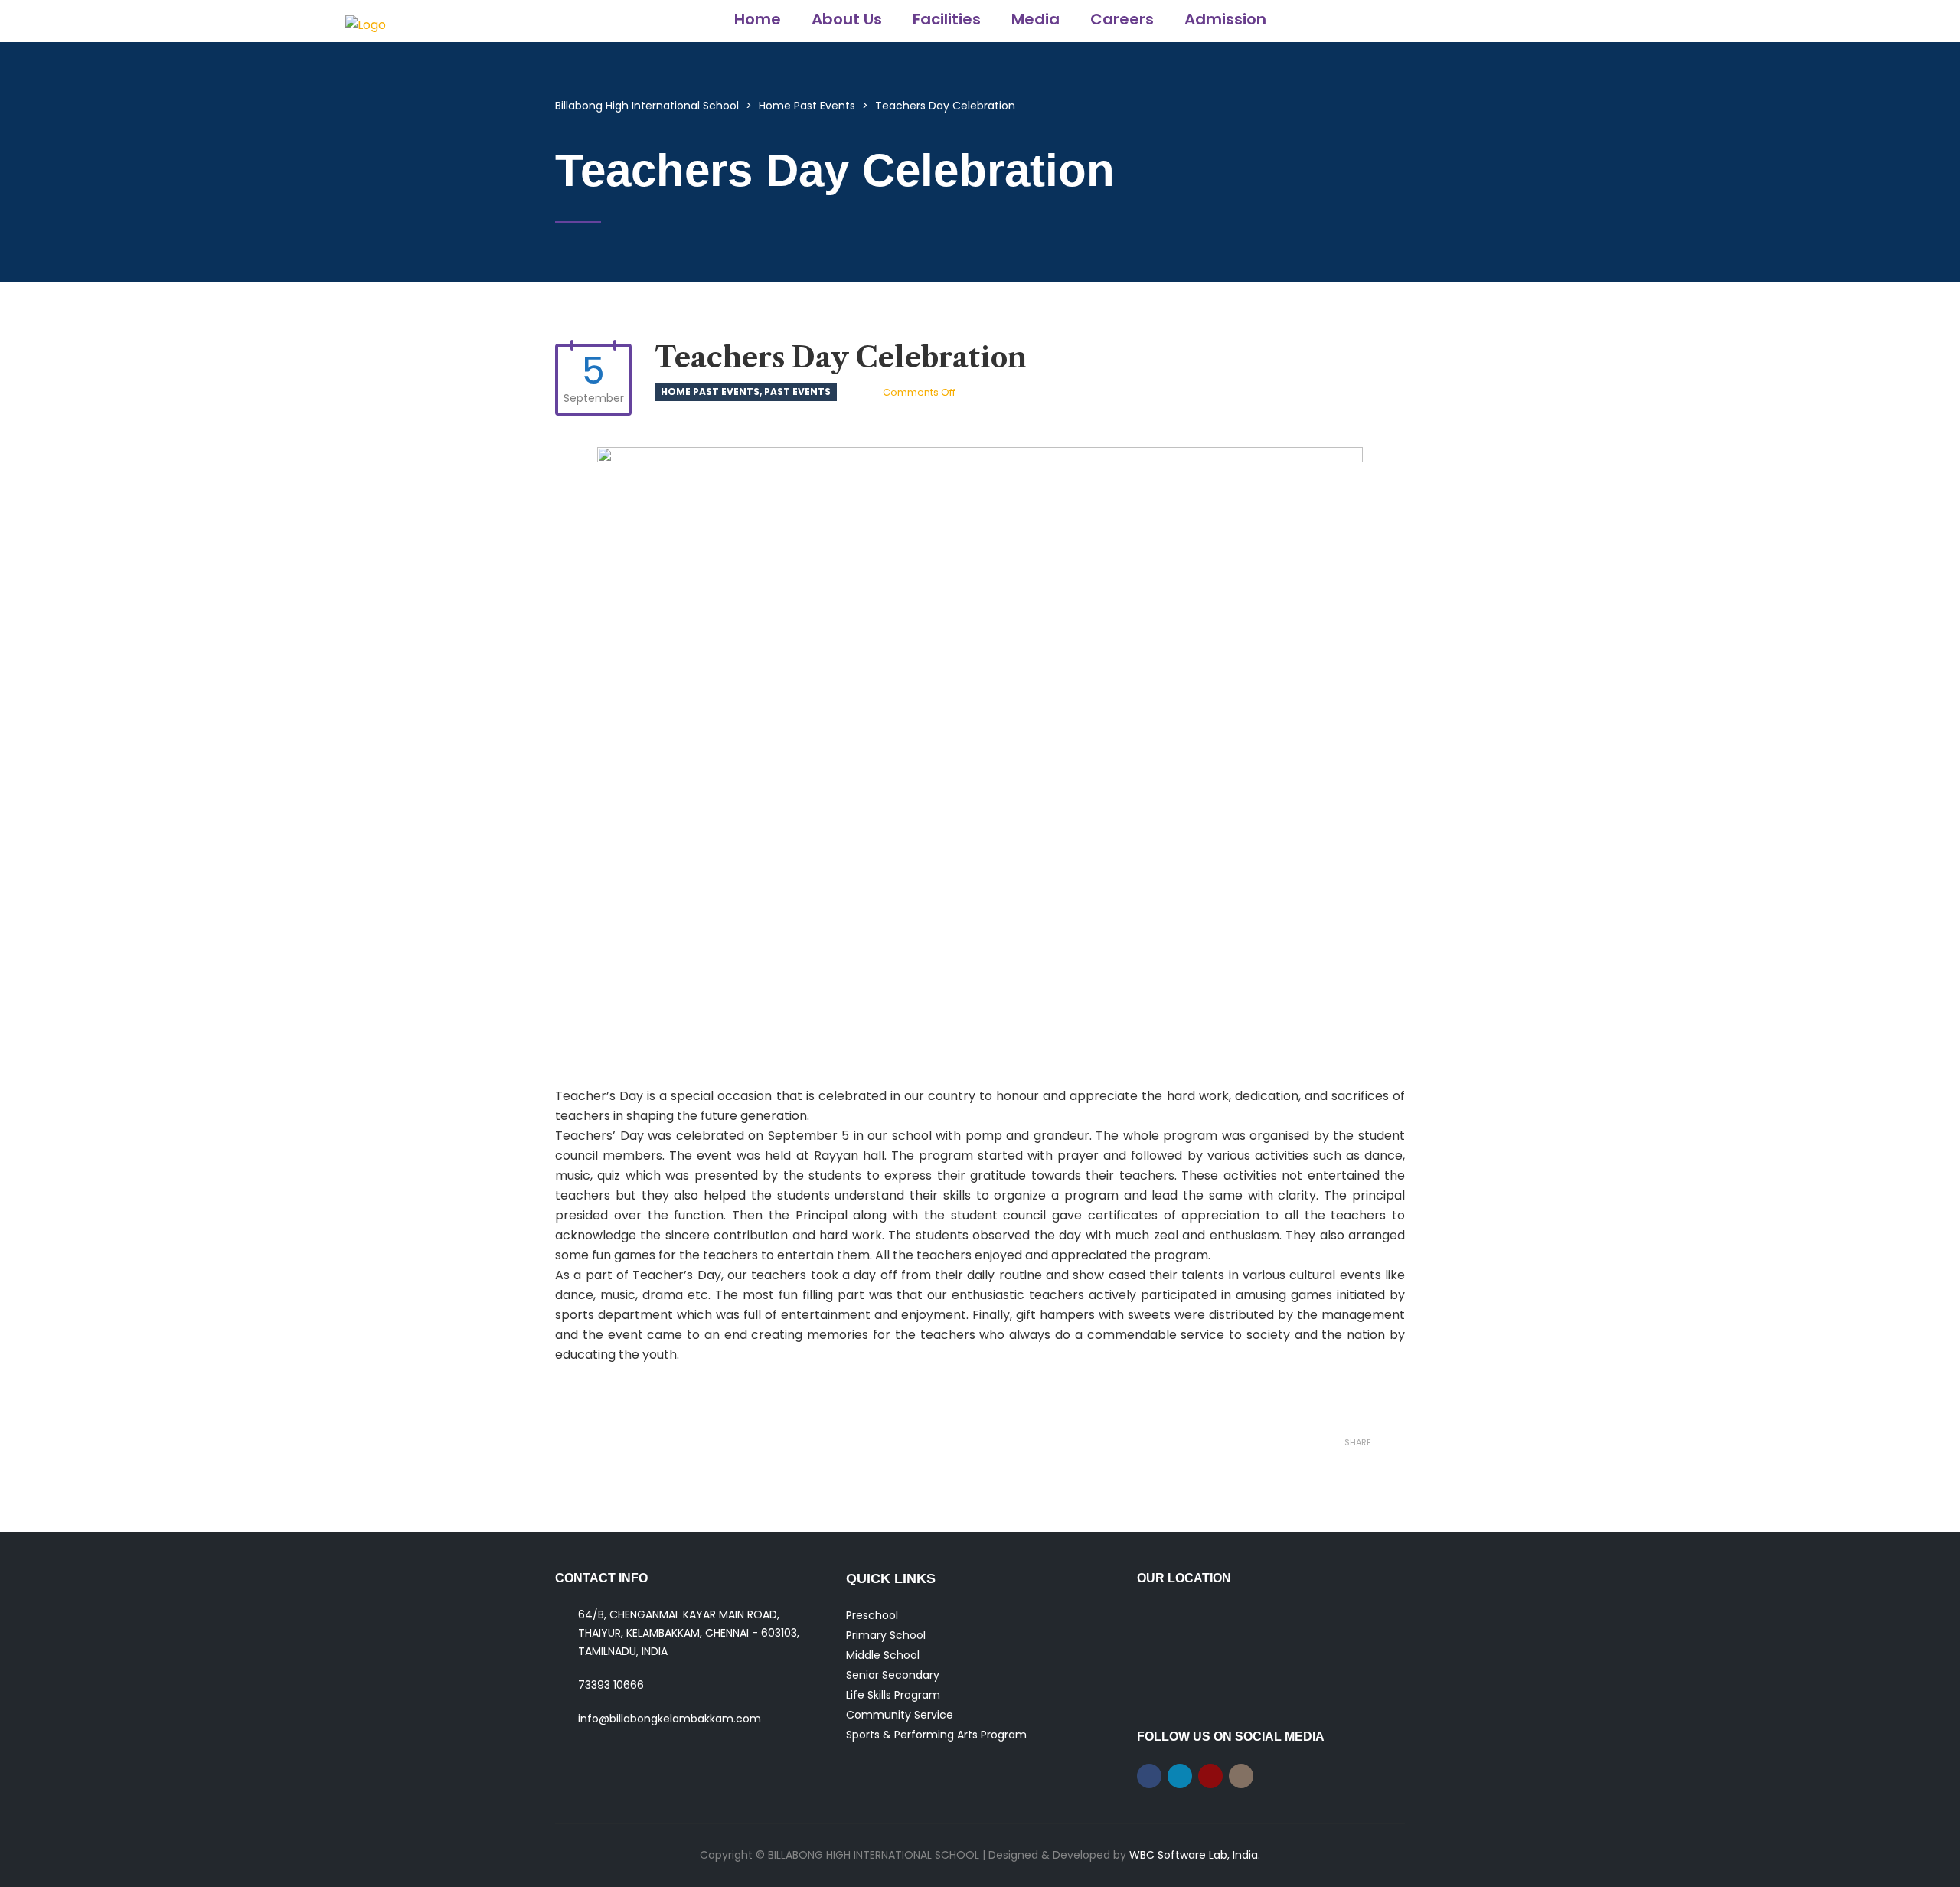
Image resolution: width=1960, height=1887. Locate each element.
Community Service (900, 1715)
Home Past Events (710, 392)
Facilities (947, 19)
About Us (847, 19)
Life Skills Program (893, 1695)
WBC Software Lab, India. (1195, 1855)
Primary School (886, 1635)
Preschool (872, 1615)
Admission (1225, 19)
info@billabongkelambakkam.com (670, 1719)
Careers (1122, 19)
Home (758, 19)
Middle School (883, 1655)
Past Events (797, 392)
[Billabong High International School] (366, 21)
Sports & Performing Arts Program (936, 1735)
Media (1036, 19)
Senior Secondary (893, 1675)
